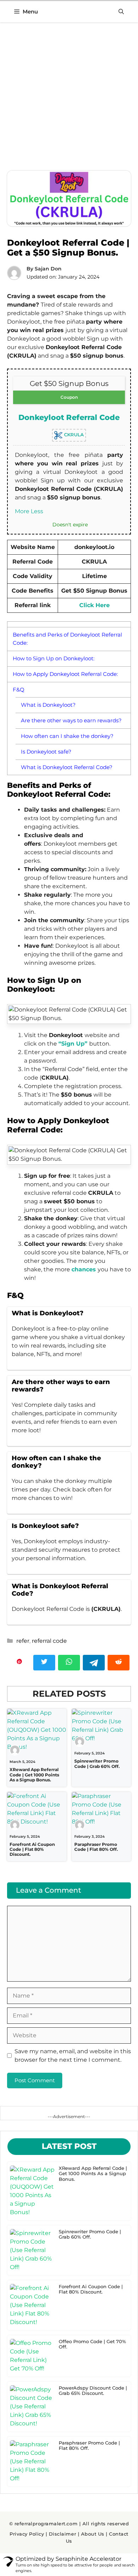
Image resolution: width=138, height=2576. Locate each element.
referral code (49, 1641)
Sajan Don (48, 269)
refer (23, 1641)
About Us (93, 2534)
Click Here (94, 605)
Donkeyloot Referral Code (69, 417)
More (22, 511)
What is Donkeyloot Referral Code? (67, 767)
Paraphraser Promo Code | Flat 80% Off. (96, 1847)
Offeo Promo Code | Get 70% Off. (92, 2344)
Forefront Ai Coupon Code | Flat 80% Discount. (32, 1849)
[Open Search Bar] (121, 12)
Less (37, 511)
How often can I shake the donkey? (67, 736)
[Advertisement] (69, 99)
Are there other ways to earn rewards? (71, 720)
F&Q (19, 690)
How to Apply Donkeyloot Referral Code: (65, 674)
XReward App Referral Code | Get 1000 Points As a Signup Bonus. (34, 1775)
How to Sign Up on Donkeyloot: (54, 658)
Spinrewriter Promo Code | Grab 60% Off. (97, 1763)
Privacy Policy (27, 2534)
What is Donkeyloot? (48, 705)
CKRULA (73, 435)
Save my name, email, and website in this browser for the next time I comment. (73, 2056)
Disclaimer (62, 2534)
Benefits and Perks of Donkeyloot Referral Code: (67, 639)
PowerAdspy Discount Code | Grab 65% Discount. (93, 2391)
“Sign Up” (74, 1044)
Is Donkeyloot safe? (46, 752)
